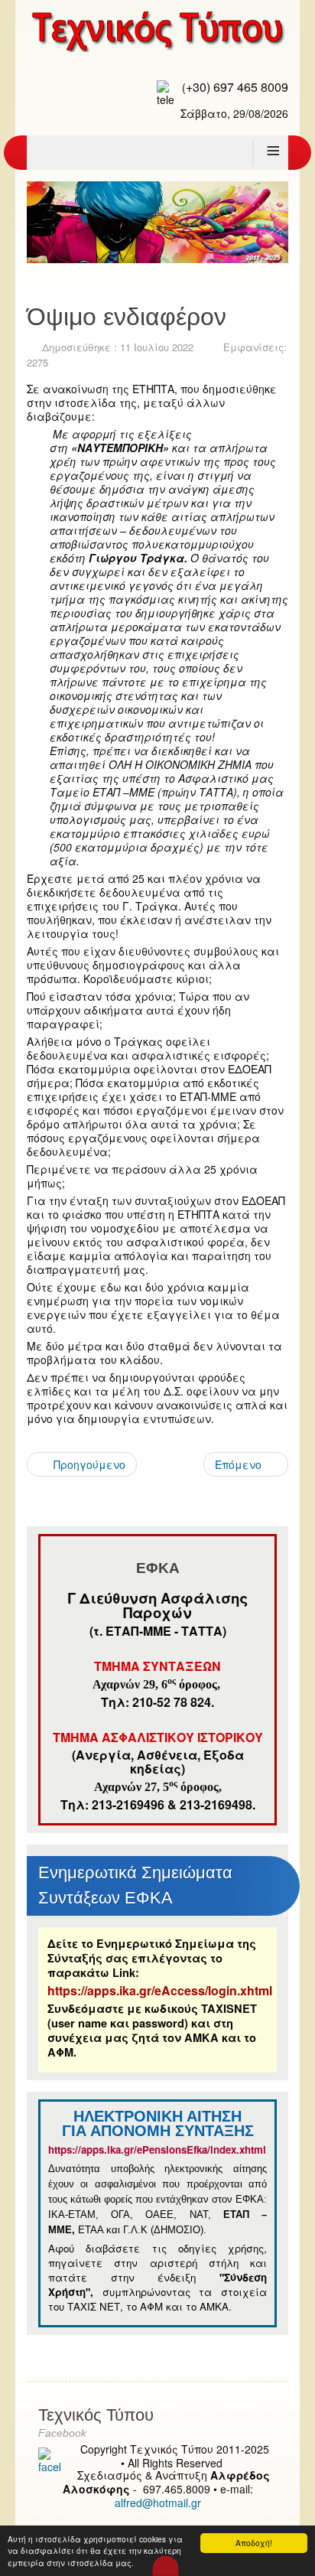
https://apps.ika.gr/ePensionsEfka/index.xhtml (159, 2149)
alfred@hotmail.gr (158, 2503)
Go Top (166, 2565)
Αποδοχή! (254, 2543)
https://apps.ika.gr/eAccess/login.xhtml (160, 1990)
